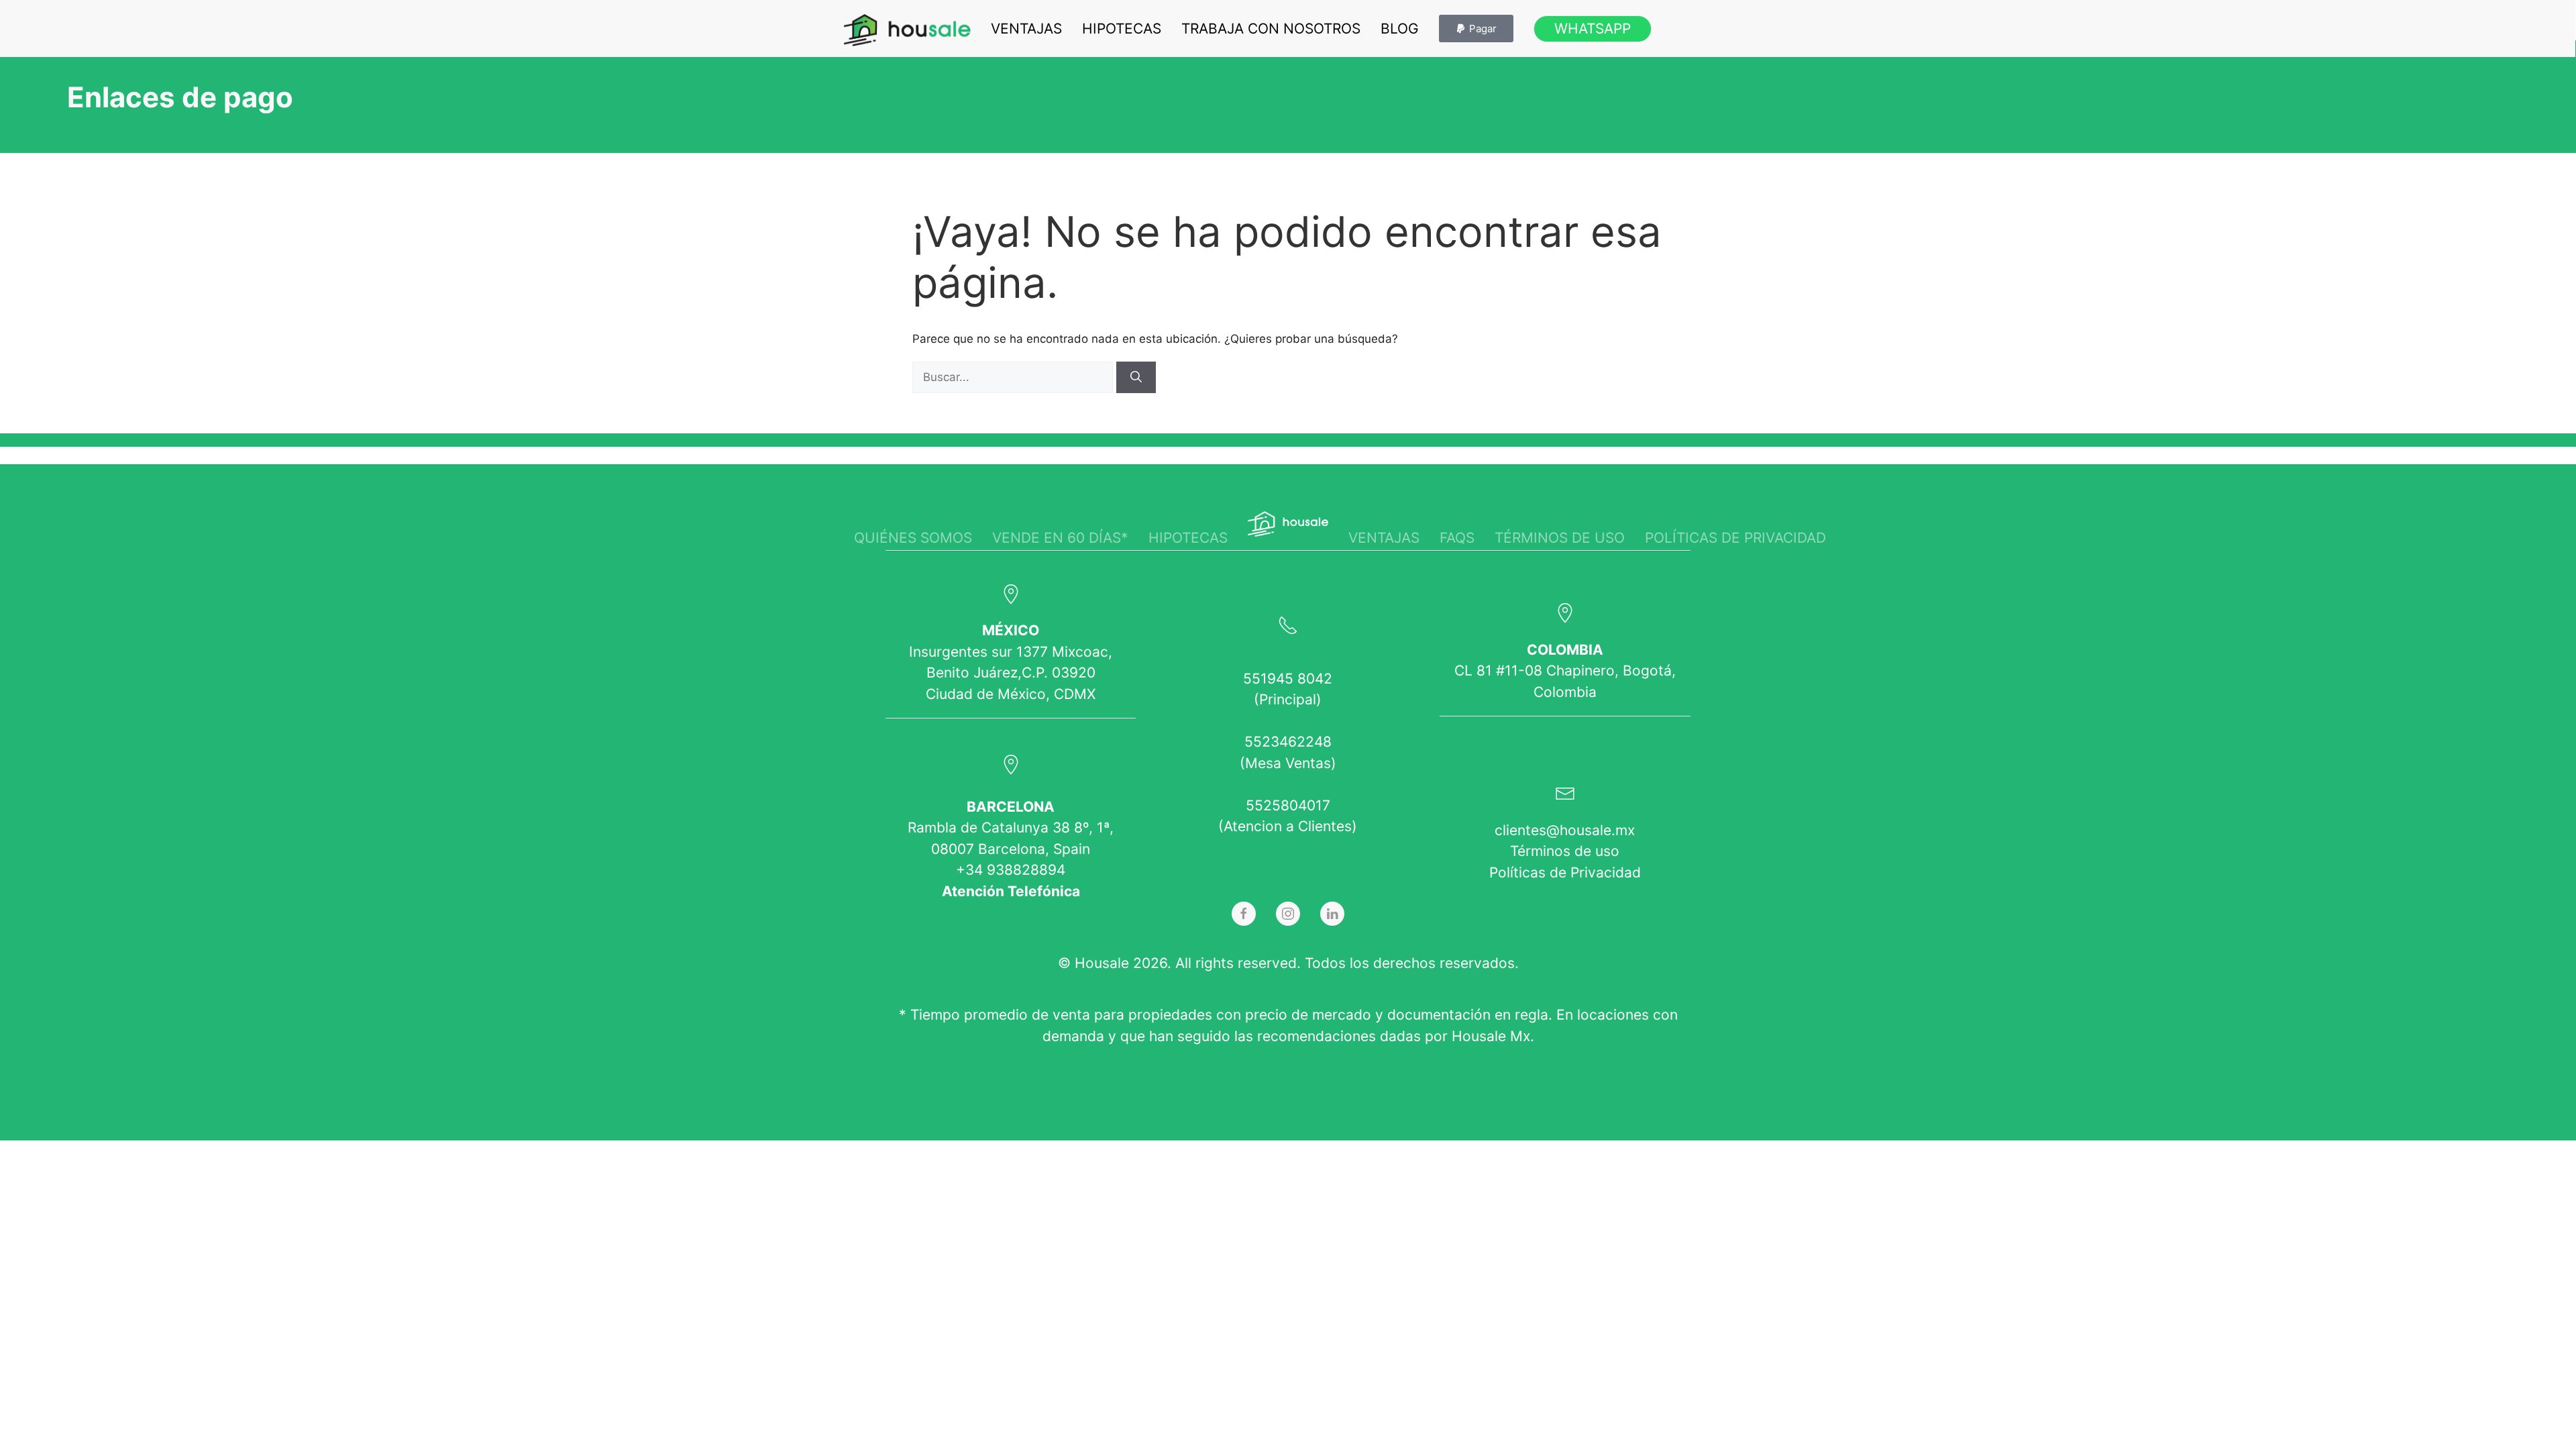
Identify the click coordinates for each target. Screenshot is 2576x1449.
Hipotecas (1122, 29)
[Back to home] (907, 30)
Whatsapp (1593, 29)
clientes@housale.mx (1565, 830)
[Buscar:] (1014, 377)
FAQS (1457, 538)
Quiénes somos (913, 538)
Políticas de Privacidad (1565, 872)
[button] (1476, 29)
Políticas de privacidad (1735, 538)
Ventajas (1026, 29)
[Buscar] (1136, 378)
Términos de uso (1560, 538)
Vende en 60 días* (1060, 538)
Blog (1400, 29)
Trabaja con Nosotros (1271, 29)
